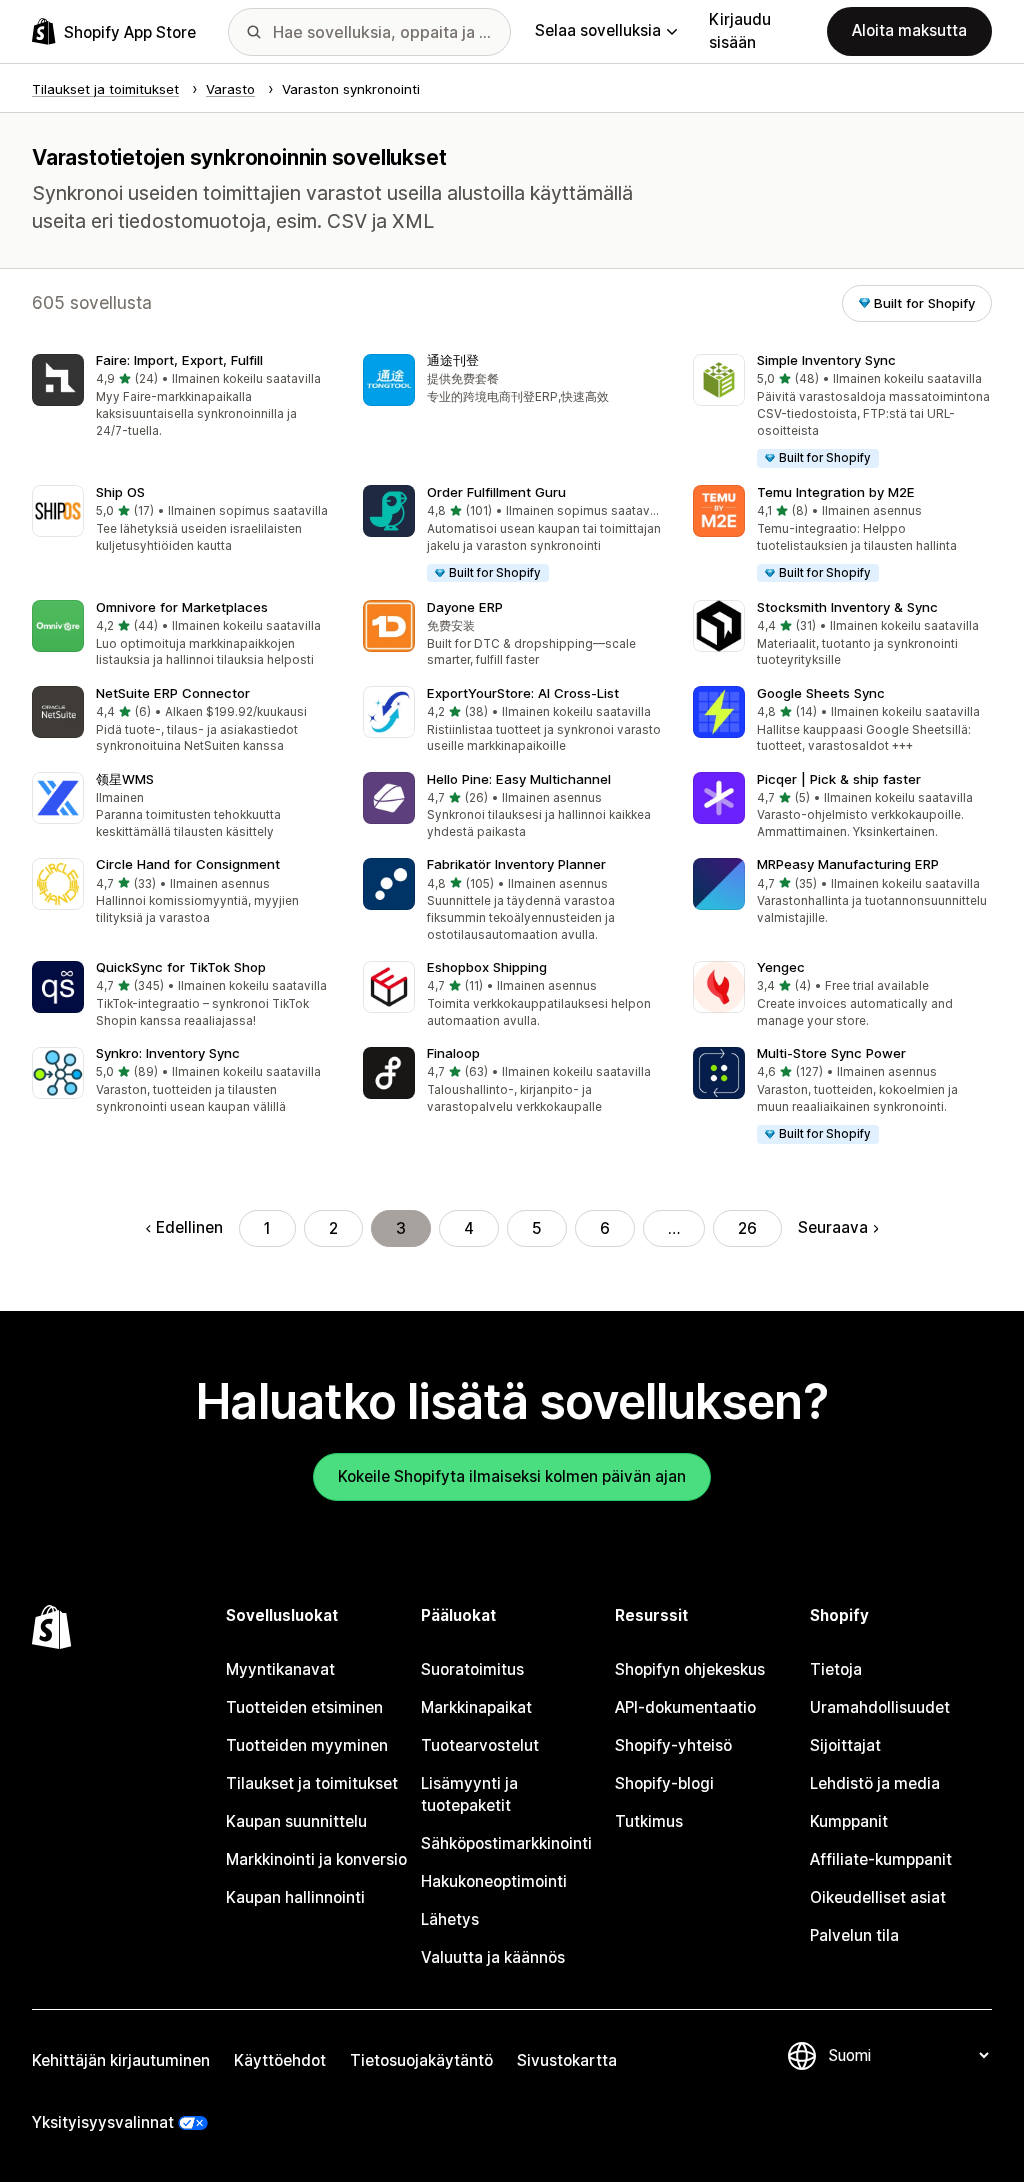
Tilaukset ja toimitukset (312, 1783)
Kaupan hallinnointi (295, 1897)
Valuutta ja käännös (493, 1957)
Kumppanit (849, 1821)
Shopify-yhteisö (673, 1745)
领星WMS (125, 779)
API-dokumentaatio (685, 1707)
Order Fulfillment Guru (496, 492)
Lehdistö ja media (875, 1783)
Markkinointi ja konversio (316, 1859)
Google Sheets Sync (821, 693)
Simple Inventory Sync (826, 360)
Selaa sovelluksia (598, 30)
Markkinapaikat (476, 1707)
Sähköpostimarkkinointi (506, 1843)
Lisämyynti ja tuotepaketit (469, 1794)
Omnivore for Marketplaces (182, 607)
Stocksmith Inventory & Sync (847, 607)
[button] (181, 397)
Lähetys (450, 1919)
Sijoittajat (845, 1745)
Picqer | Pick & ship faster (839, 779)
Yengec (781, 967)
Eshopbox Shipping (487, 967)
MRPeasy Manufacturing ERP (848, 864)
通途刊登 (453, 360)
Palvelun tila (854, 1935)
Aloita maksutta (909, 30)
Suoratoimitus (472, 1669)
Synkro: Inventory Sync (168, 1053)
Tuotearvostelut (480, 1745)
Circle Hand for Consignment (188, 864)
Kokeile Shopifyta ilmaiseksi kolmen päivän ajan (512, 1476)
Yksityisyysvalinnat (103, 2122)
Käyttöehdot (280, 2060)
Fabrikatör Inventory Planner (516, 864)
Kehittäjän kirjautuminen (121, 2060)
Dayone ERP (465, 607)
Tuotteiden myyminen (307, 1745)
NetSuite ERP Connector (173, 693)
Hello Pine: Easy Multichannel (519, 779)
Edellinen (189, 1227)
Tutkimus (649, 1821)
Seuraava (833, 1227)
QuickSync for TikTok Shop (181, 967)
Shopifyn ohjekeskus (690, 1669)
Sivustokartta (567, 2060)
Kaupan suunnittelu (296, 1821)
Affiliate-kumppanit (881, 1859)
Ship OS (120, 492)
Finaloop (453, 1053)
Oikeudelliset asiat (878, 1897)
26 (747, 1228)
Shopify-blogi (664, 1783)
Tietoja (836, 1669)
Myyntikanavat (280, 1669)
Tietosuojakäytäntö (421, 2060)
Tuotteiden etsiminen (304, 1707)
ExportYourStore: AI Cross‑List (523, 693)
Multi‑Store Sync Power (831, 1053)
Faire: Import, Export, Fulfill (179, 360)
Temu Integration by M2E (836, 492)
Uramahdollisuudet (880, 1707)
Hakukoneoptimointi (494, 1881)
